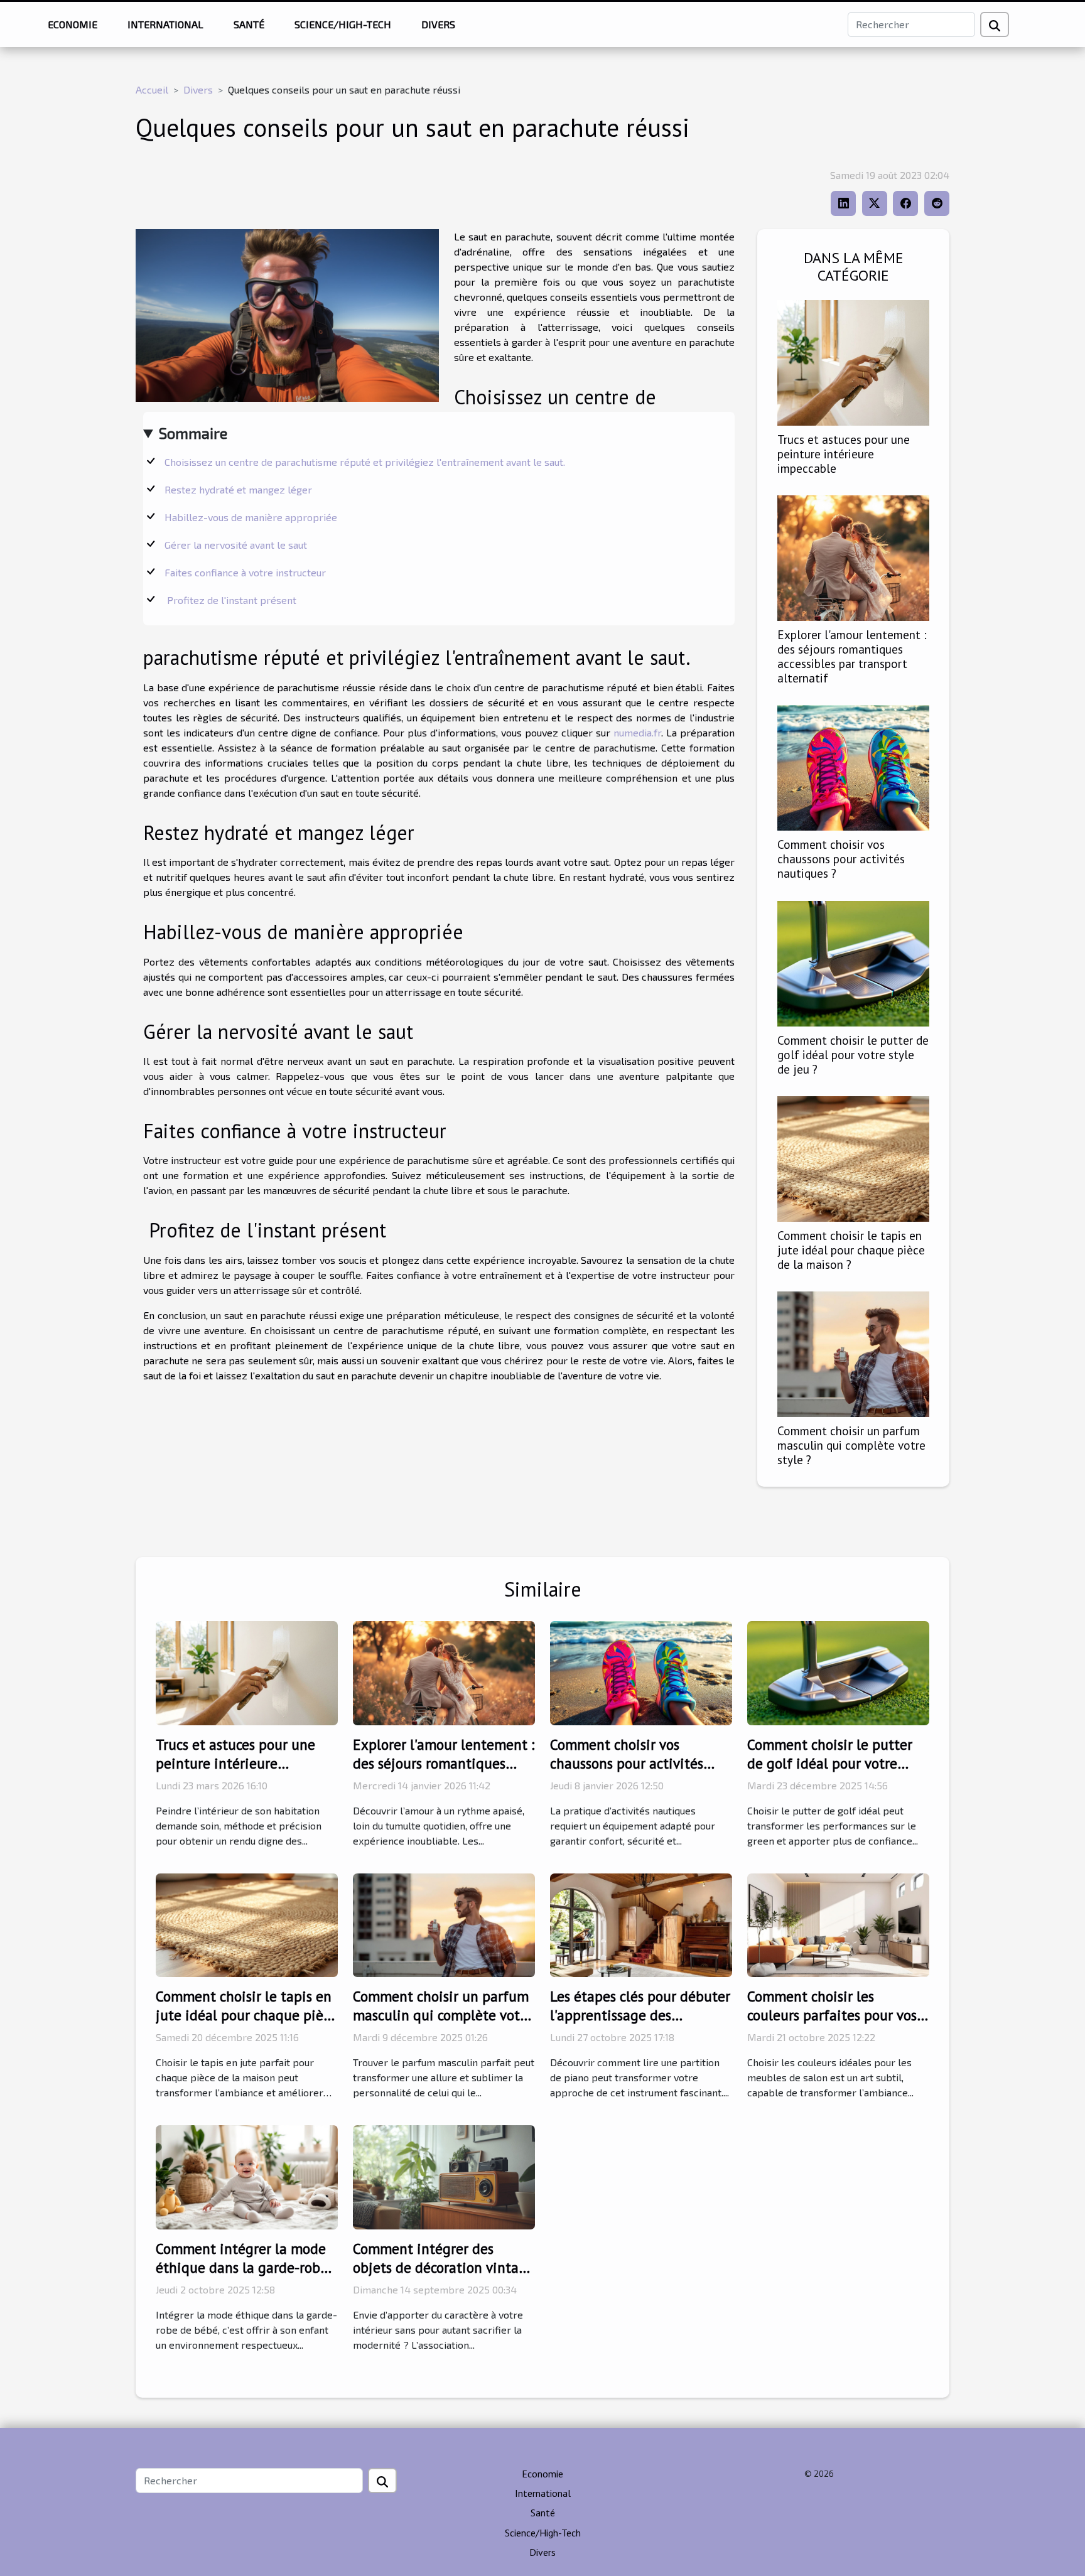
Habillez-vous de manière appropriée (252, 517)
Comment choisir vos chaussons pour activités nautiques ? (841, 859)
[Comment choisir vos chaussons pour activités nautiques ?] (853, 766)
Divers (438, 24)
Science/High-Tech (343, 24)
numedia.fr (637, 732)
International (165, 24)
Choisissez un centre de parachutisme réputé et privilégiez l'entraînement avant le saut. (366, 462)
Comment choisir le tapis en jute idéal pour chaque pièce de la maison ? (851, 1250)
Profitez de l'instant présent (232, 600)
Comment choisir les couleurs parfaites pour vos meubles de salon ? (832, 2015)
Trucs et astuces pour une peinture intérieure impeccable (844, 454)
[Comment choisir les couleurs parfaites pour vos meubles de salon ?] (838, 1923)
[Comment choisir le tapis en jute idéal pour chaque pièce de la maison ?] (853, 1157)
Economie (73, 24)
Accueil (152, 89)
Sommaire (193, 433)
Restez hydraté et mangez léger (240, 489)
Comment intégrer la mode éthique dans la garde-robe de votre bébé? (242, 2267)
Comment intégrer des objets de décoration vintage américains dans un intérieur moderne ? (444, 2277)
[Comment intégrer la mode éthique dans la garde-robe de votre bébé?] (247, 2176)
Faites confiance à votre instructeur (246, 572)
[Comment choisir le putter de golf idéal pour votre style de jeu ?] (853, 962)
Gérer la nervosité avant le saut (237, 545)
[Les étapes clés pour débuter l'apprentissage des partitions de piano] (641, 1923)
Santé (249, 24)
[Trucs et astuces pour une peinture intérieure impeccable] (853, 361)
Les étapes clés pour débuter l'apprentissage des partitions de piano (640, 2015)
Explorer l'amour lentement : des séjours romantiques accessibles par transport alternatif (852, 656)
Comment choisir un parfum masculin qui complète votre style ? (851, 1445)
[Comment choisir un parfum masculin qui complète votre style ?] (853, 1353)
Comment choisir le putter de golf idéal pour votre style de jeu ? (853, 1054)
